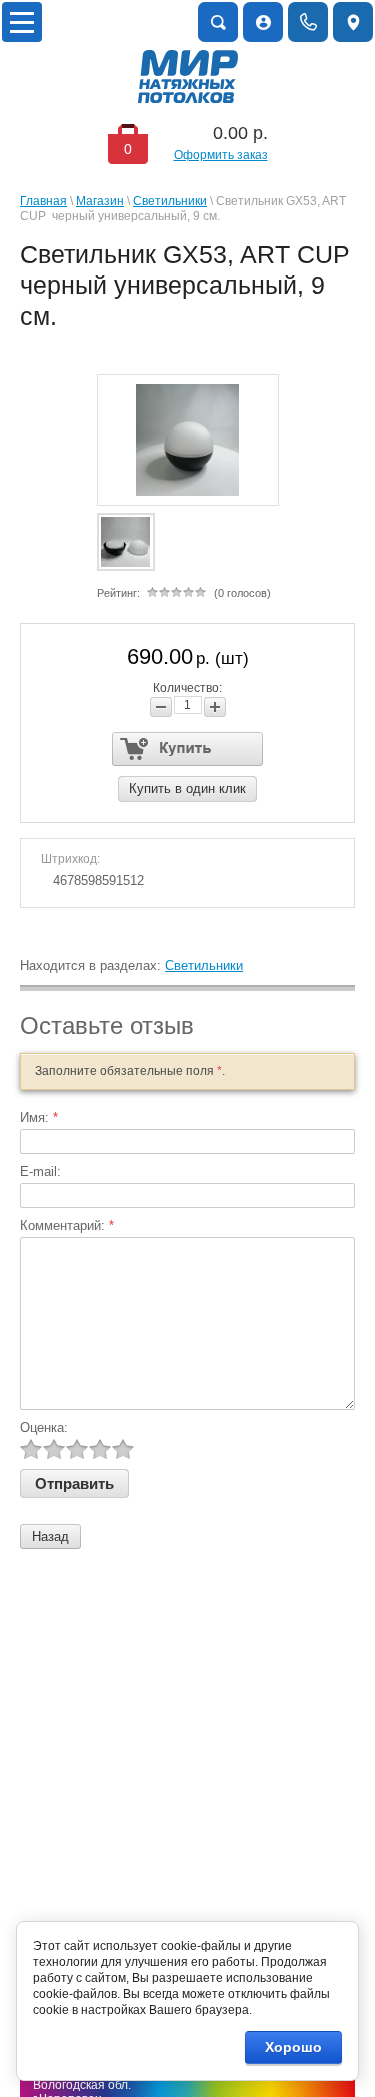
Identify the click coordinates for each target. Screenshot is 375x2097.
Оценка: (44, 1427)
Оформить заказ (221, 155)
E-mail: (40, 1171)
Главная (43, 201)
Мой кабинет (263, 22)
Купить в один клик (187, 788)
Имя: (39, 1117)
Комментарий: (67, 1225)
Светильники (170, 201)
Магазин (100, 201)
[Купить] (187, 749)
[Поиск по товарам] (218, 22)
